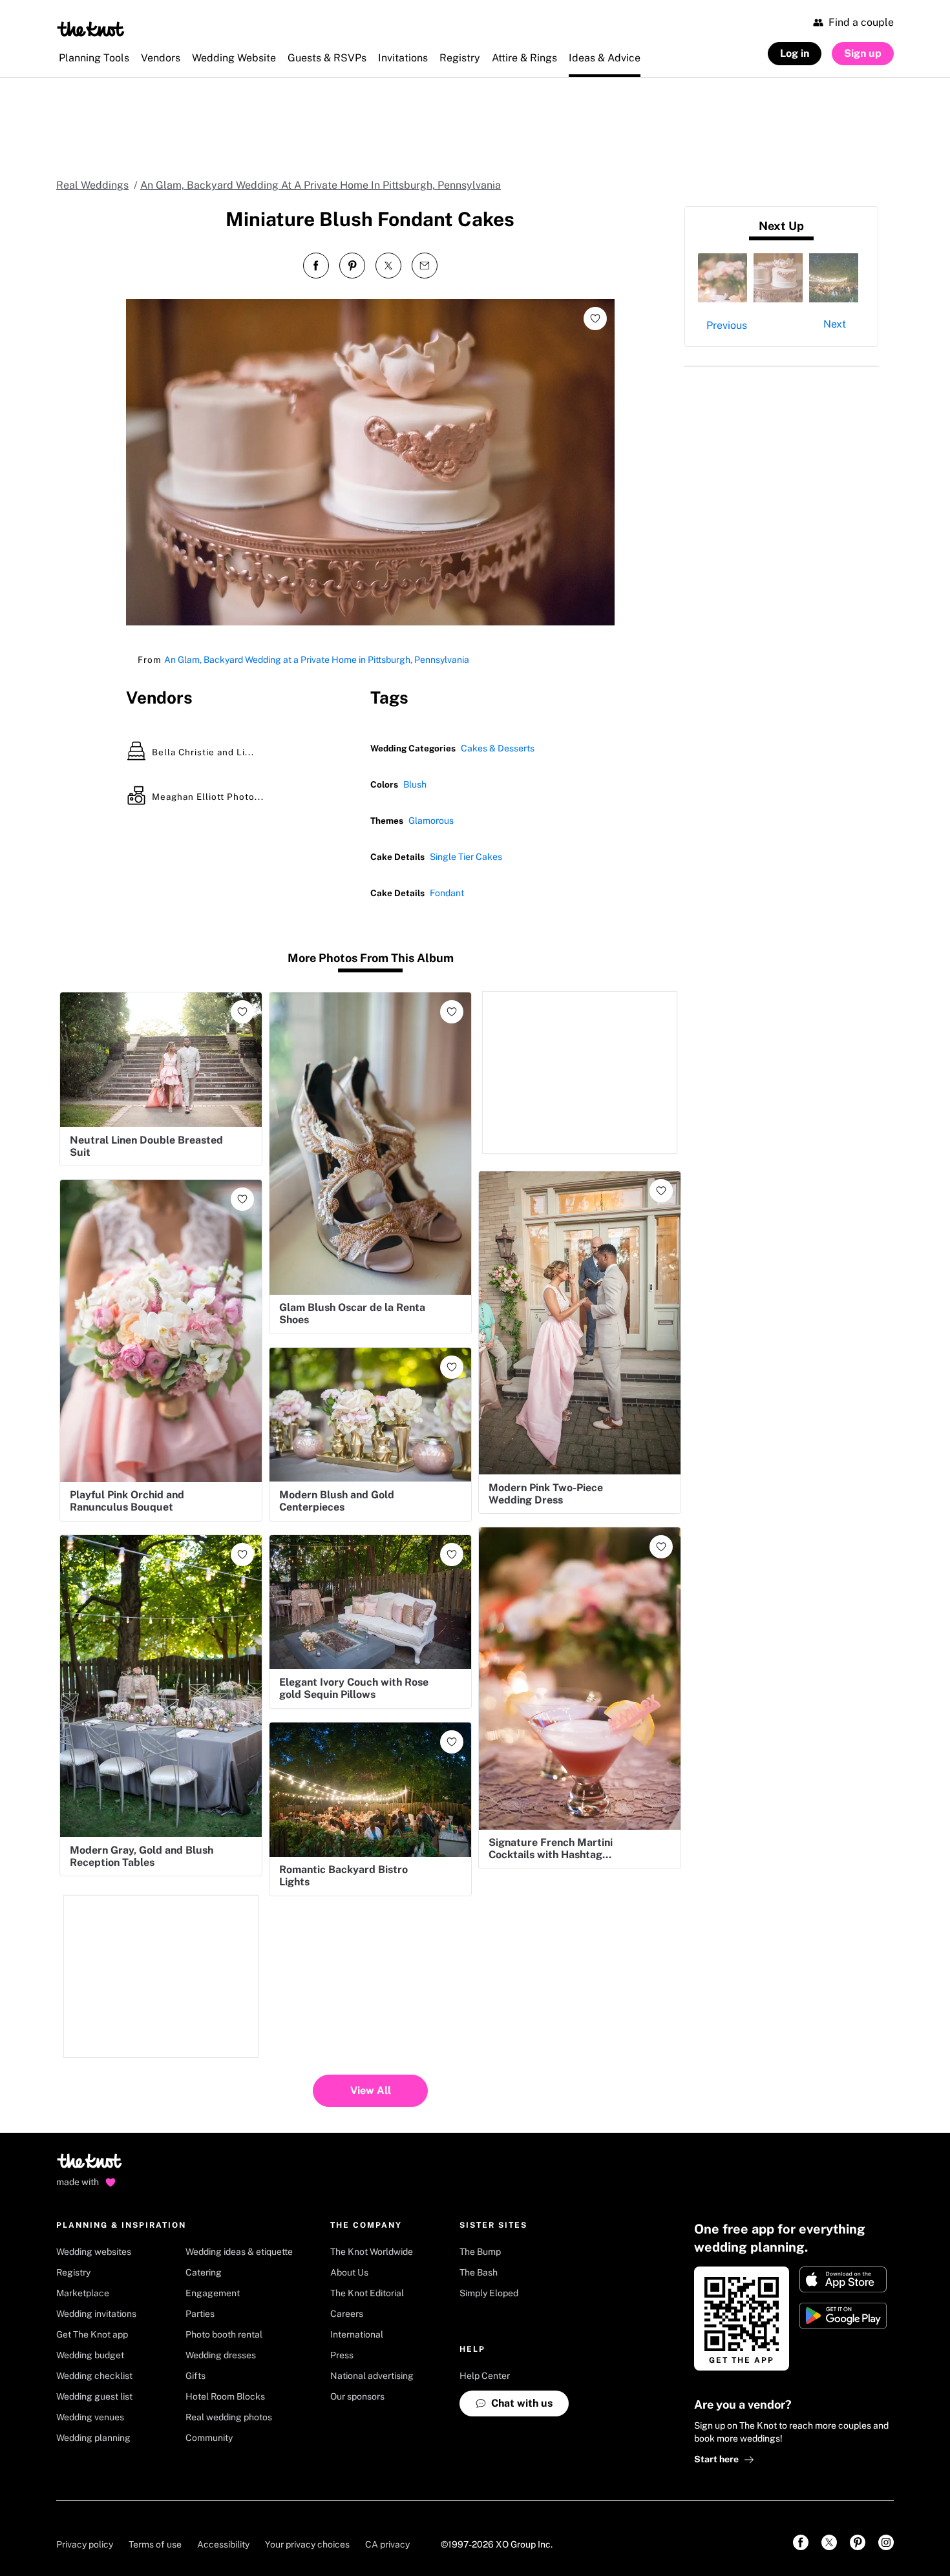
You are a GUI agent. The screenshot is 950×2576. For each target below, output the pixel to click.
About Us (349, 2272)
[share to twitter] (388, 266)
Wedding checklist (94, 2376)
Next (835, 324)
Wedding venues (90, 2417)
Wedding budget (90, 2355)
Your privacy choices (307, 2544)
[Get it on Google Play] (843, 2316)
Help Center (485, 2376)
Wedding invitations (96, 2314)
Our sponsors (357, 2396)
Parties (200, 2314)
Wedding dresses (221, 2355)
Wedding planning (93, 2438)
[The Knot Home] (91, 29)
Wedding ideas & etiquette (239, 2252)
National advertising (372, 2376)
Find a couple (861, 22)
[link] (801, 2542)
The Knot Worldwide (372, 2252)
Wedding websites (94, 2252)
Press (342, 2355)
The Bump (480, 2252)
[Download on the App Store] (843, 2279)
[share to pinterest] (352, 266)
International (357, 2334)
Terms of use (155, 2544)
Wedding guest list (94, 2396)
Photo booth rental (224, 2334)
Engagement (213, 2293)
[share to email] (425, 266)
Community (209, 2438)
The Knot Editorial (367, 2293)
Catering (204, 2272)
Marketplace (83, 2293)
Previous (727, 325)
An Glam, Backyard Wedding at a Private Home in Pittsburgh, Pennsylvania (317, 660)
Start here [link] (716, 2459)
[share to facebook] (316, 266)
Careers (347, 2314)
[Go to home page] (90, 2165)
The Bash (479, 2272)
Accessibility (223, 2544)
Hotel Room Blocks (225, 2396)
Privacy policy (85, 2544)
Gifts (195, 2376)
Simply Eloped (489, 2293)
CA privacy (387, 2544)
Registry (73, 2272)
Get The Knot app (92, 2334)
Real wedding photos (229, 2417)
